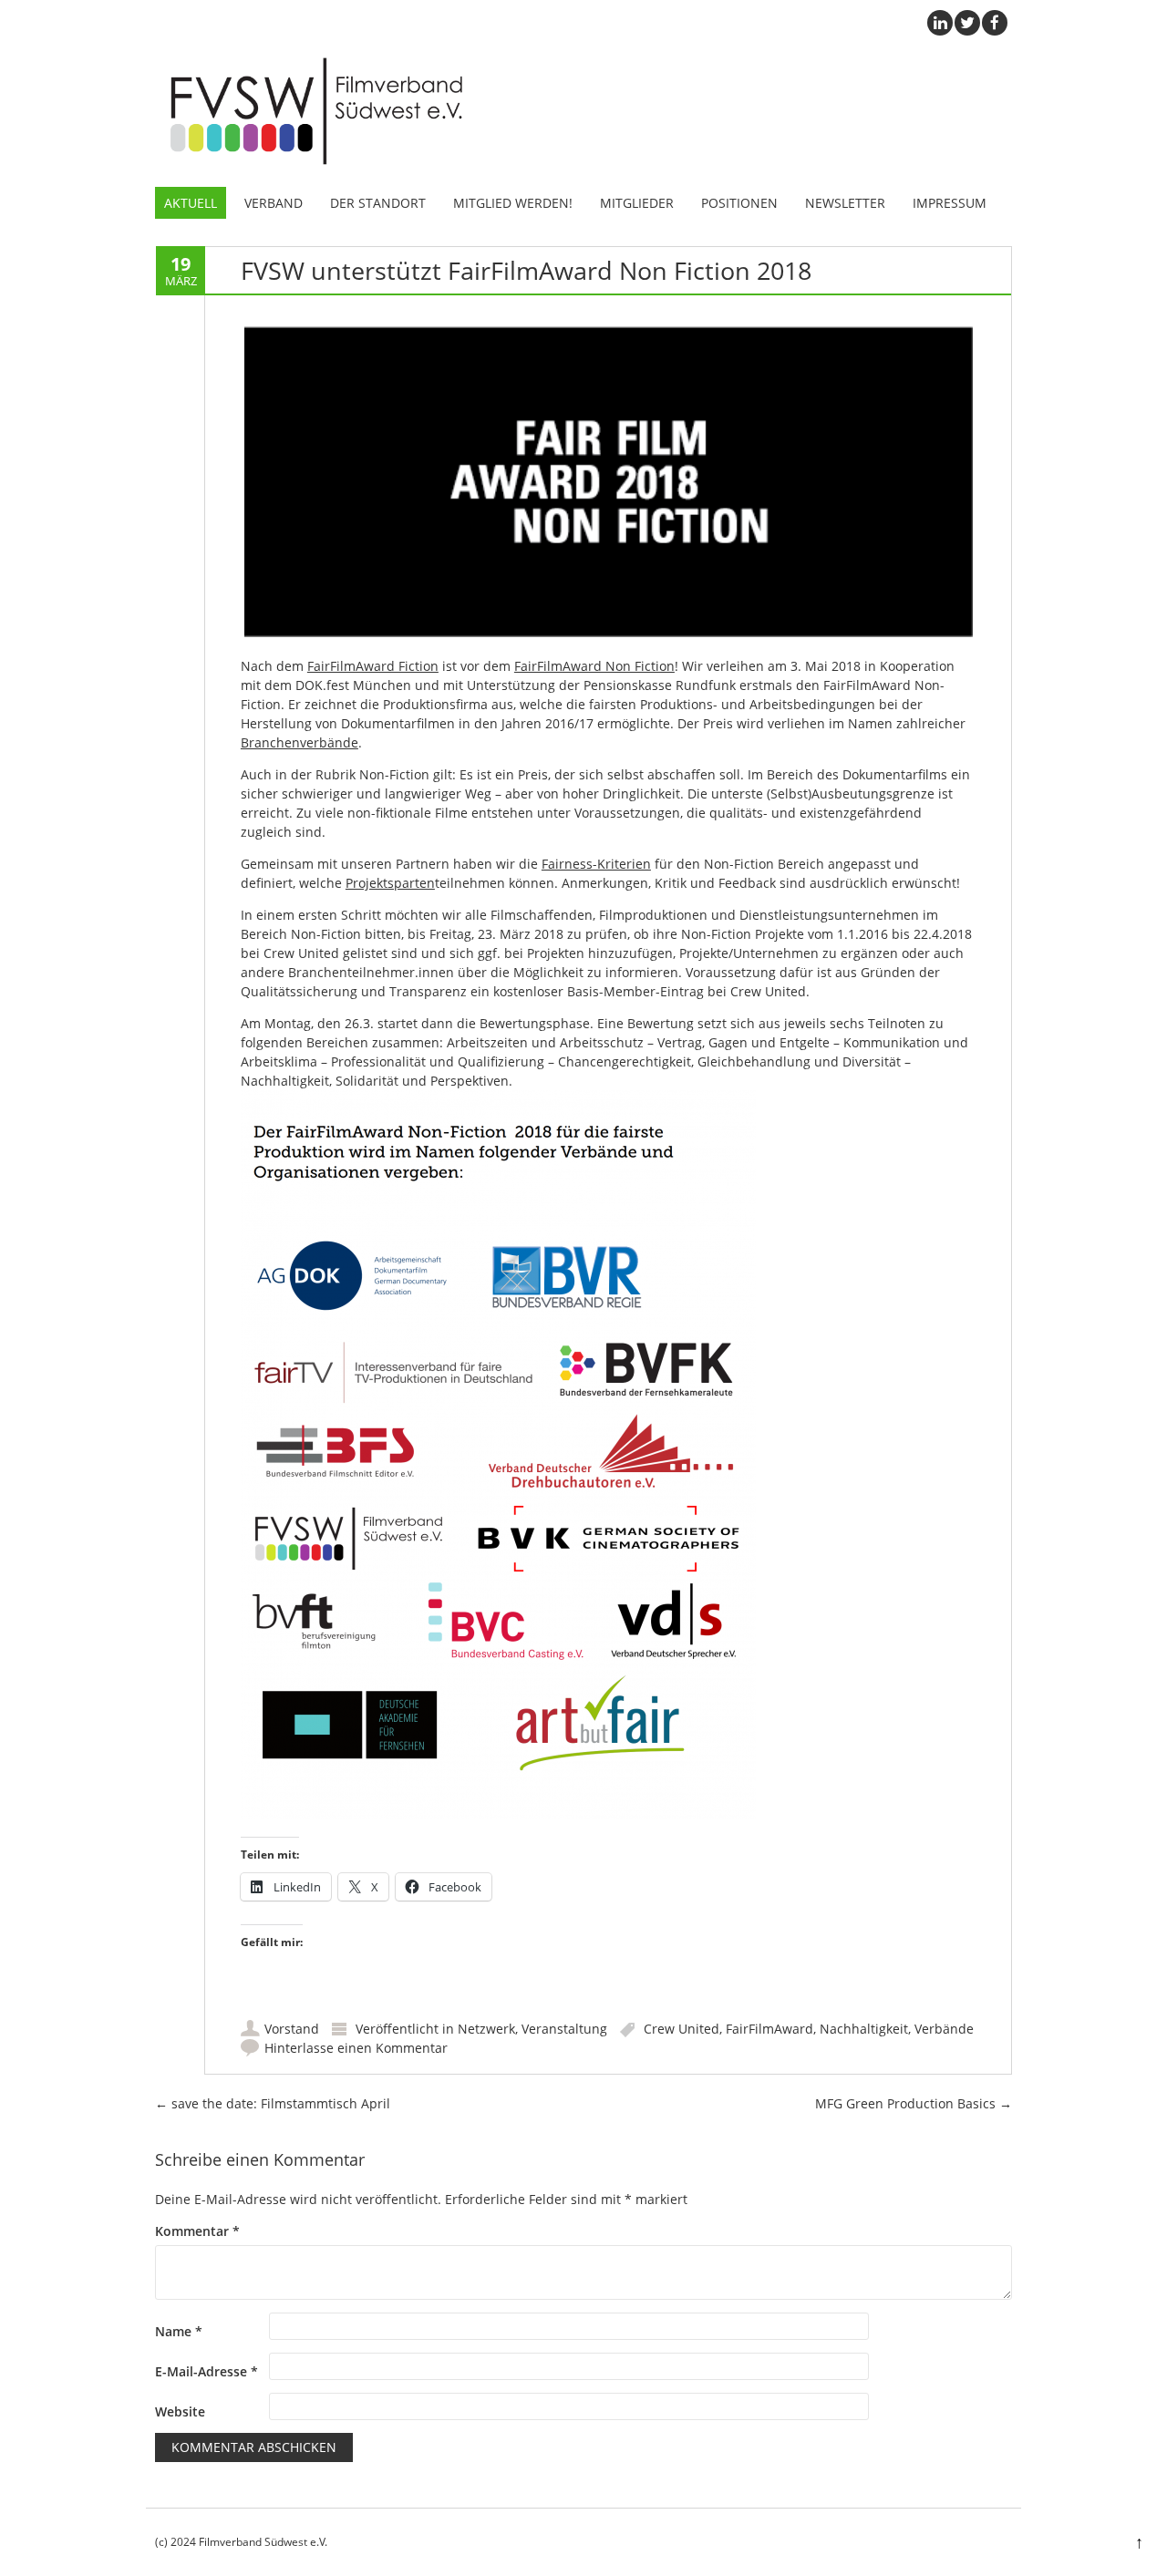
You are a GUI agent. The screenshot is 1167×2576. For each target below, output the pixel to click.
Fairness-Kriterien (596, 864)
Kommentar (197, 2231)
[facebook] (995, 23)
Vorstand (292, 2029)
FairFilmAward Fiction (373, 666)
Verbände (944, 2029)
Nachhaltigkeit (864, 2029)
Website (180, 2411)
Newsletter (845, 203)
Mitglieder (637, 203)
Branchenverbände (299, 742)
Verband (274, 203)
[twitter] (967, 23)
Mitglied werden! (513, 203)
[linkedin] (940, 23)
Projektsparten (390, 883)
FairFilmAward (769, 2029)
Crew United (682, 2029)
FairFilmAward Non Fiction (594, 666)
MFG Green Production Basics (914, 2103)
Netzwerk (486, 2029)
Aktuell (191, 203)
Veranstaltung (564, 2029)
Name (179, 2331)
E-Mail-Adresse (207, 2371)
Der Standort (378, 203)
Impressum (950, 203)
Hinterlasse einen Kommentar (356, 2048)
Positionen (739, 203)
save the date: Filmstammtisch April (273, 2103)
